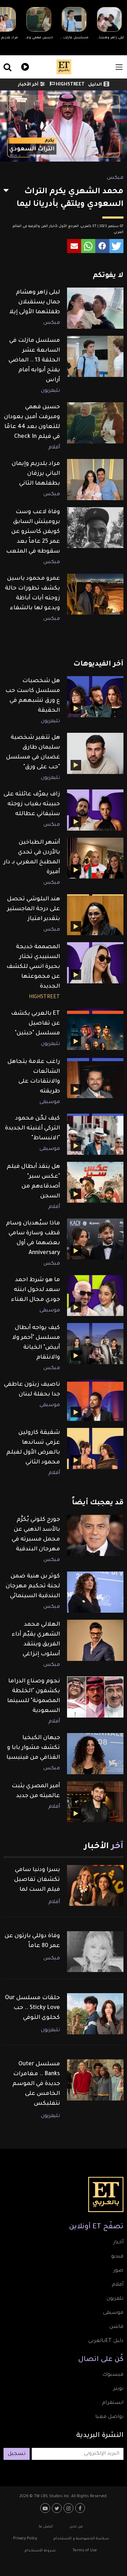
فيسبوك (113, 2375)
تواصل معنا (109, 2417)
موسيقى (50, 1102)
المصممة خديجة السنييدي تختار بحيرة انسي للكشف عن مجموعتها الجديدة (33, 967)
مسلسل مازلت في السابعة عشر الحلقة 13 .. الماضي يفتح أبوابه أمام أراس (34, 360)
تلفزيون (115, 2299)
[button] (116, 246)
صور (118, 2271)
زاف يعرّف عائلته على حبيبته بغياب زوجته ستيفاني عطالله (32, 804)
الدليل (95, 85)
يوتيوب (46, 2508)
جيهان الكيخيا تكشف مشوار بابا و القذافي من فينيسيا (33, 1748)
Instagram (69, 2508)
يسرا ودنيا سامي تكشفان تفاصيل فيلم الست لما (37, 1880)
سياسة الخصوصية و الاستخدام (81, 2539)
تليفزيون (50, 391)
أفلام (54, 448)
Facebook (81, 2508)
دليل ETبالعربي (106, 2341)
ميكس (115, 178)
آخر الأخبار (28, 85)
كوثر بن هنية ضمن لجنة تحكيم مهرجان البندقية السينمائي (33, 1586)
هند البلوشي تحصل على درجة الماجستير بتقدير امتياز (34, 909)
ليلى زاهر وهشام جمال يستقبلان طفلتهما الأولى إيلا (35, 302)
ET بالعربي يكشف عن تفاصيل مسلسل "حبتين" (35, 1024)
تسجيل (17, 2454)
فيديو (24, 66)
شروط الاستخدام (40, 2551)
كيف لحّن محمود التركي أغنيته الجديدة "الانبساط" (32, 1128)
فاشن (116, 2327)
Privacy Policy (25, 2539)
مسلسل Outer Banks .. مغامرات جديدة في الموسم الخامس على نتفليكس (36, 2084)
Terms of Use (85, 2551)
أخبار (118, 2243)
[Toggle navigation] (119, 67)
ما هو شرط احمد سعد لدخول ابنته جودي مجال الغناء (35, 1290)
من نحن (76, 2527)
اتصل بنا (46, 2527)
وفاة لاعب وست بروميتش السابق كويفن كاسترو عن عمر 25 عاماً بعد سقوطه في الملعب (33, 532)
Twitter (58, 2508)
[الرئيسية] (64, 67)
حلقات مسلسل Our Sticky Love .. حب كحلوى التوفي (32, 2008)
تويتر (118, 2389)
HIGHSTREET (70, 85)
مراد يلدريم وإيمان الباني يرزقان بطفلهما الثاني (36, 474)
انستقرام (113, 2403)
